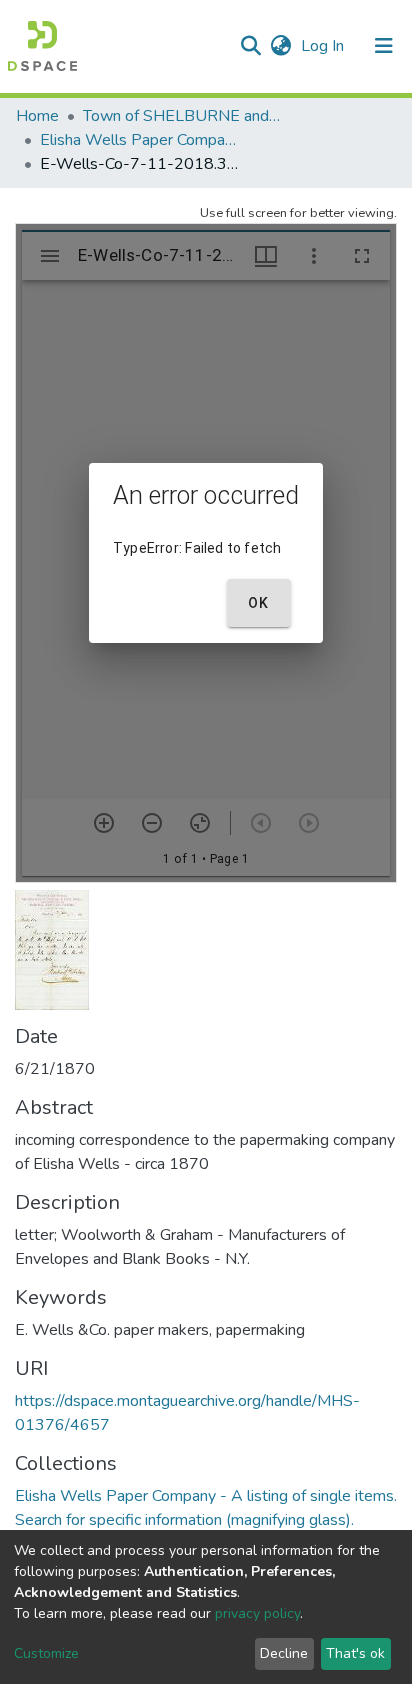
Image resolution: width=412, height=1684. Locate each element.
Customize (46, 1653)
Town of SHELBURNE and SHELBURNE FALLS (183, 116)
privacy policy (257, 1613)
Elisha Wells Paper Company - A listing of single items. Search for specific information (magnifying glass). (140, 140)
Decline (284, 1653)
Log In (324, 46)
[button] (280, 46)
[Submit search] (250, 46)
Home (37, 116)
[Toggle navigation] (384, 46)
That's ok (355, 1653)
